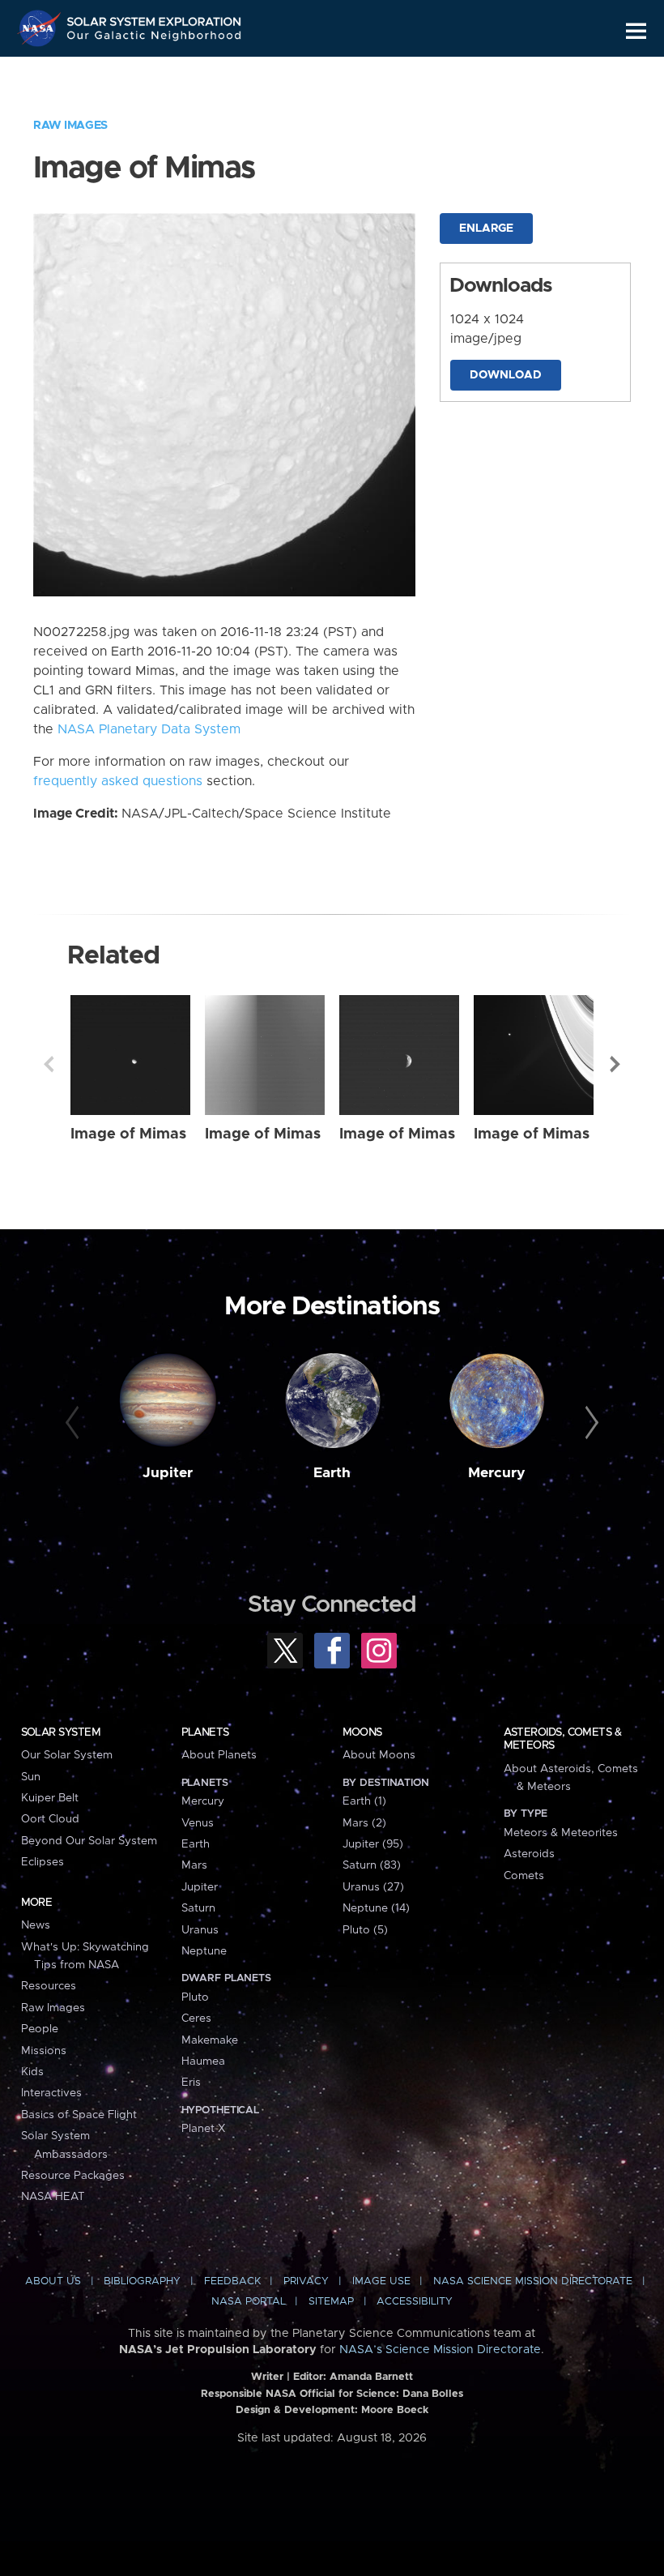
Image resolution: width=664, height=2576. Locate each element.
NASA (41, 28)
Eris (191, 2083)
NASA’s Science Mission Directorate (440, 2350)
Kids (32, 2072)
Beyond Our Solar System (89, 1841)
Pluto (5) (365, 1930)
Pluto (195, 1997)
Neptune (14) (376, 1908)
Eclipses (43, 1862)
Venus (198, 1823)
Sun (31, 1777)
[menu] (636, 31)
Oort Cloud (50, 1819)
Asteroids (529, 1854)
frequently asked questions (118, 781)
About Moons (379, 1755)
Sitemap (331, 2302)
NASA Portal (249, 2302)
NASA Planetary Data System (149, 729)
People (40, 2029)
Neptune (204, 1951)
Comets (524, 1876)
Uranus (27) (373, 1887)
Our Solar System (67, 1755)
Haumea (203, 2061)
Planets (205, 1732)
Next (615, 1064)
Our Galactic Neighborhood (155, 38)
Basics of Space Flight (79, 2115)
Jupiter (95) (373, 1844)
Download (506, 375)
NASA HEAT (53, 2197)
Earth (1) (364, 1801)
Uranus (200, 1930)
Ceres (196, 2019)
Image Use (381, 2281)
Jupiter (168, 1473)
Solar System (61, 1732)
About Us (53, 2281)
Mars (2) (364, 1823)
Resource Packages (73, 2176)
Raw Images (70, 126)
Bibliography (142, 2281)
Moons (362, 1732)
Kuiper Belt (50, 1798)
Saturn (198, 1908)
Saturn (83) (372, 1865)
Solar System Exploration (155, 18)
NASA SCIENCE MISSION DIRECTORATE (533, 2281)
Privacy (306, 2281)
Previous (49, 1064)
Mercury (497, 1473)
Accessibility (415, 2302)
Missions (44, 2051)
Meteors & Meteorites (561, 1833)
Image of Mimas (128, 1134)
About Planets (219, 1755)
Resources (49, 1986)
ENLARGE (486, 229)
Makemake (210, 2040)
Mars (194, 1865)
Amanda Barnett (371, 2377)
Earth (332, 1473)
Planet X (203, 2129)
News (36, 1925)
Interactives (51, 2093)
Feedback (232, 2281)
